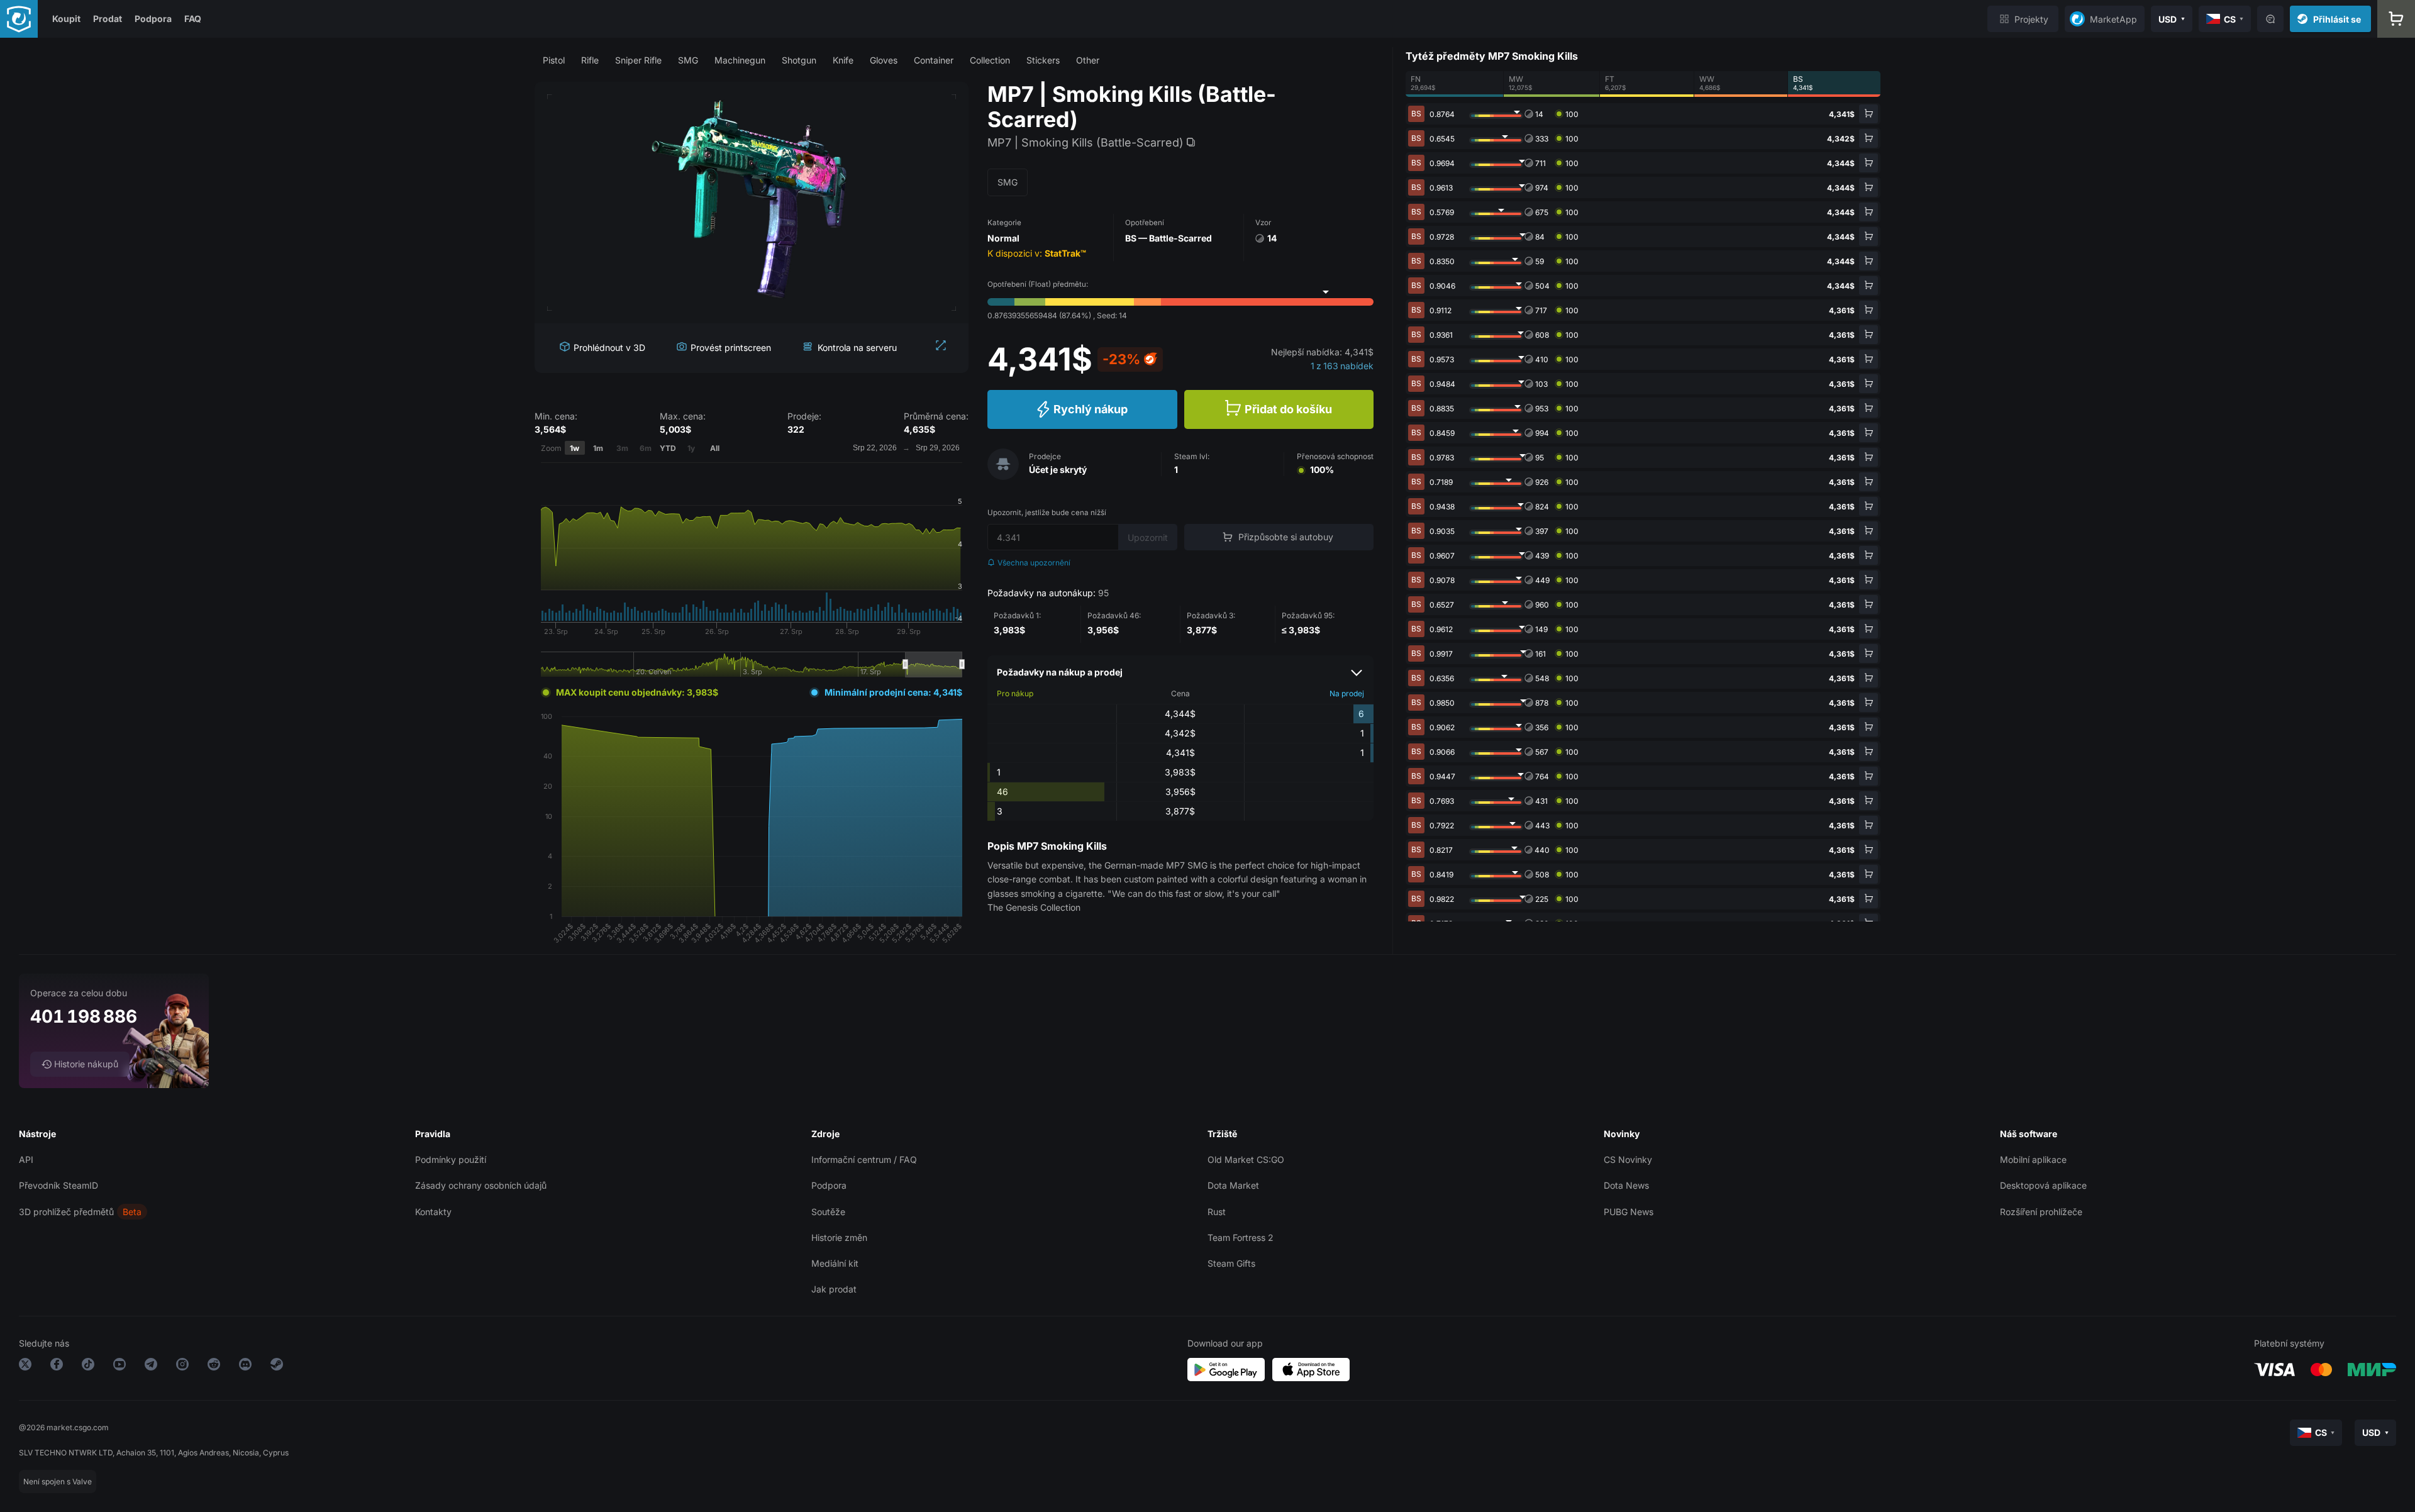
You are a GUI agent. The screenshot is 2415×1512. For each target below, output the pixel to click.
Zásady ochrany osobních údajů (481, 1185)
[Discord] (245, 1366)
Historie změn (839, 1237)
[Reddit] (214, 1366)
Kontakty (433, 1212)
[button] (554, 60)
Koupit (66, 19)
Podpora (153, 19)
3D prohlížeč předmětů (66, 1212)
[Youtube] (119, 1366)
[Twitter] (25, 1366)
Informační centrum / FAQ (864, 1159)
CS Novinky (1628, 1159)
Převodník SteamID (58, 1185)
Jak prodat (834, 1289)
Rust (1217, 1212)
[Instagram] (182, 1366)
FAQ (193, 19)
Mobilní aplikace (2033, 1159)
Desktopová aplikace (2043, 1185)
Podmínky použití (451, 1159)
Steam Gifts (1231, 1263)
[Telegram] (151, 1366)
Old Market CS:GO (1246, 1159)
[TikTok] (88, 1366)
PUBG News (1629, 1212)
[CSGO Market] (19, 19)
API (26, 1159)
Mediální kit (835, 1263)
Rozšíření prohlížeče (2041, 1212)
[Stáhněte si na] (1311, 1370)
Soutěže (828, 1212)
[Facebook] (57, 1366)
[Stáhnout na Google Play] (1226, 1370)
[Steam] (277, 1366)
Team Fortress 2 (1241, 1237)
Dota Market (1233, 1185)
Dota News (1626, 1185)
